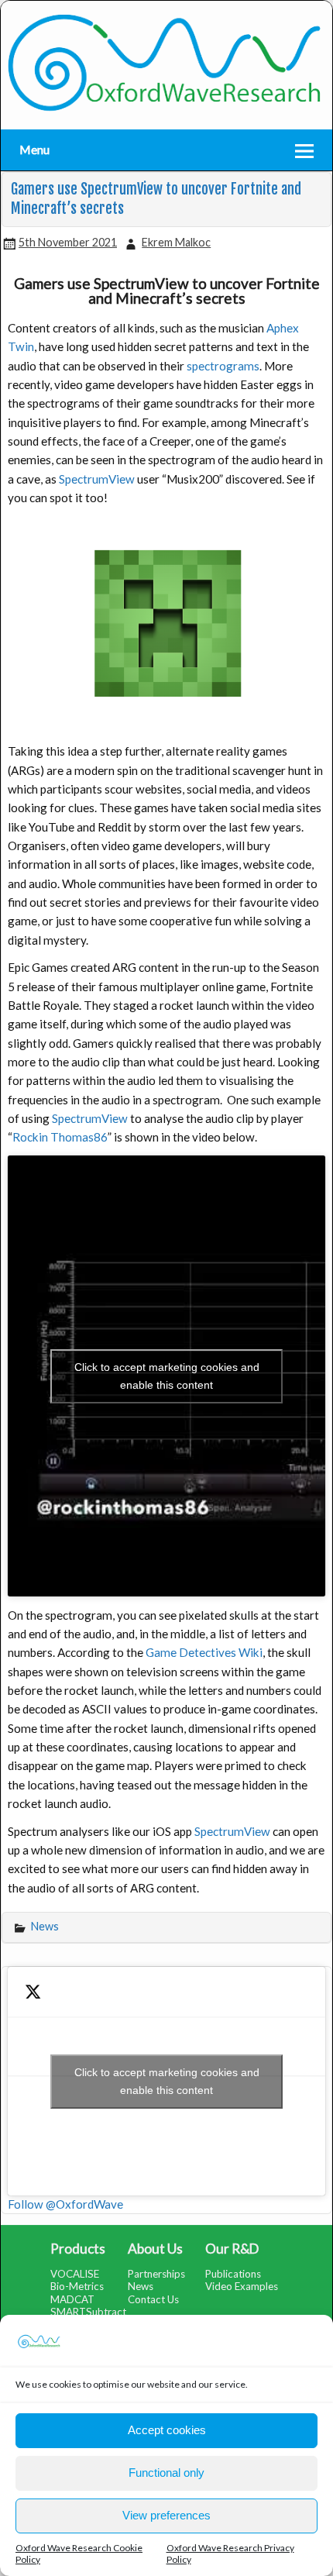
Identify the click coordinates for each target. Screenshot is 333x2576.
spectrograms (223, 366)
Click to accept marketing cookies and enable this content (167, 1376)
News (45, 1926)
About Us (155, 2249)
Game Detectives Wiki (204, 1652)
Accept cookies (167, 2430)
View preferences (166, 2515)
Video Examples (242, 2286)
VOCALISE (75, 2274)
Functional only (166, 2473)
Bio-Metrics (77, 2286)
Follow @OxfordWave (65, 2204)
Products (78, 2249)
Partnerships (156, 2274)
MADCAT (72, 2299)
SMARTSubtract (88, 2312)
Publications (233, 2274)
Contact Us (153, 2299)
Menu (34, 149)
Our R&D (232, 2249)
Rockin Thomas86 (60, 1137)
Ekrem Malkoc (176, 242)
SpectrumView (98, 479)
